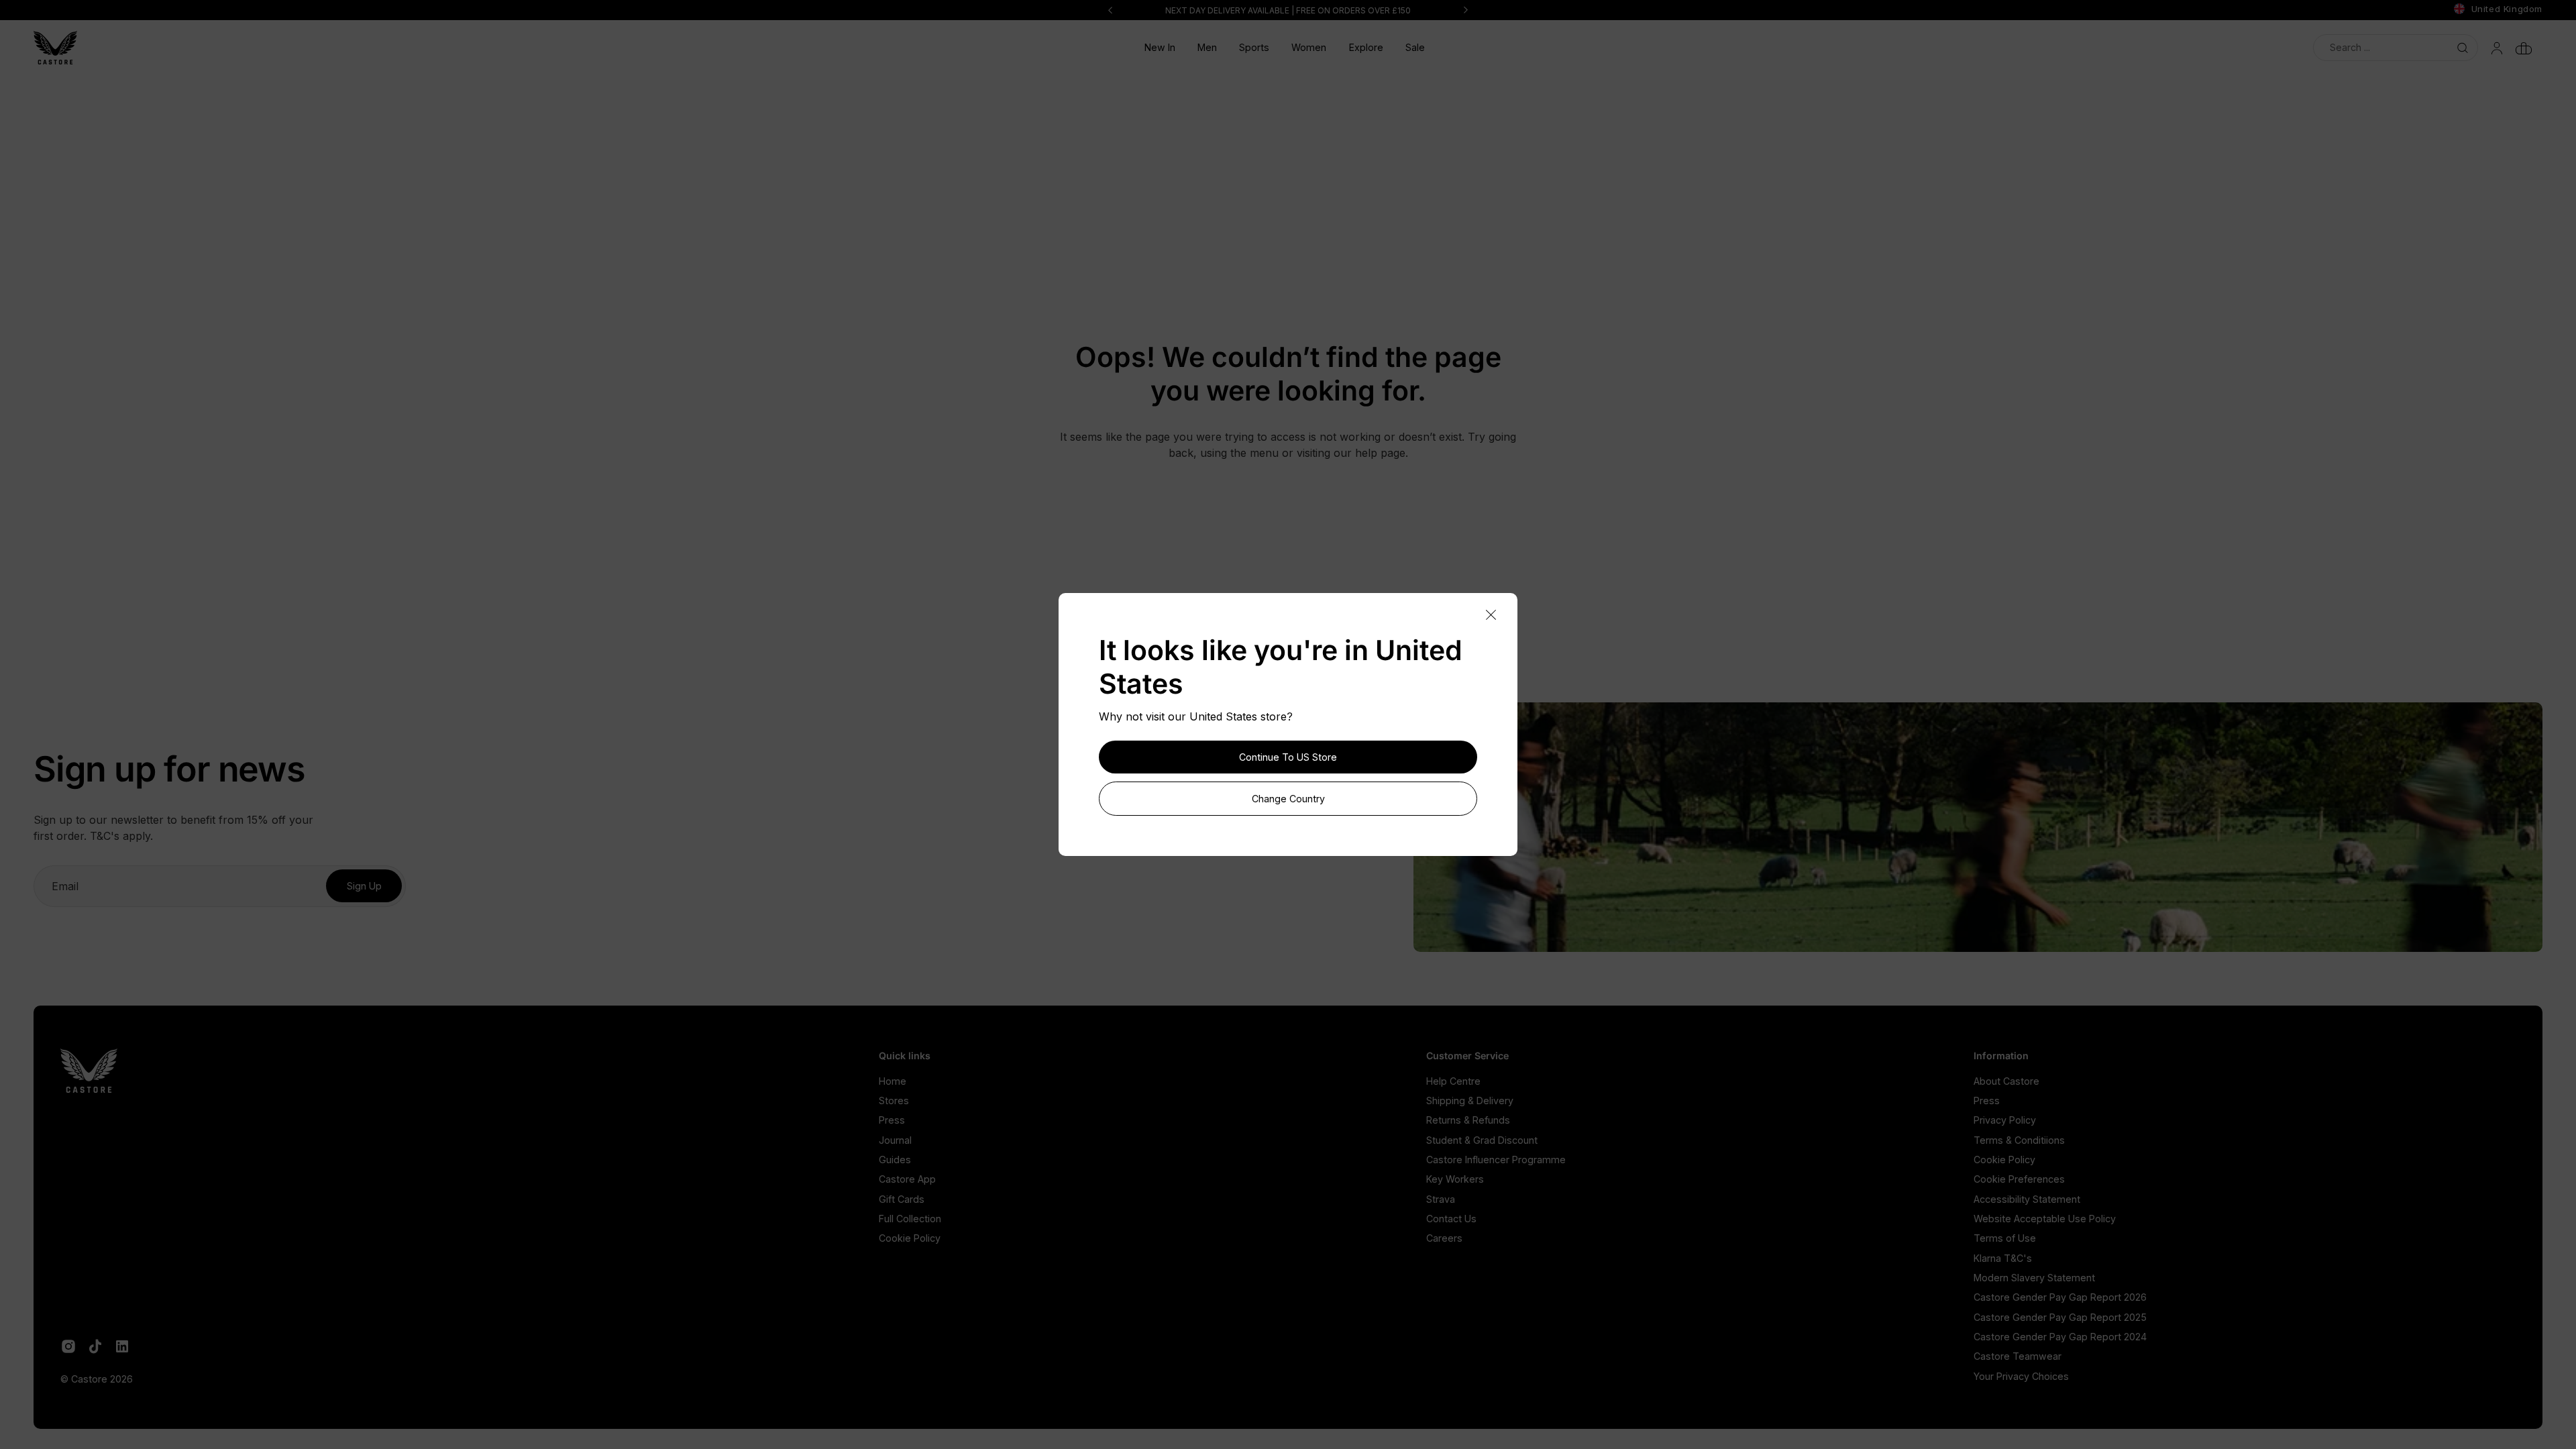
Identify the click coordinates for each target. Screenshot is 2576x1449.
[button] (1207, 48)
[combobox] (2396, 47)
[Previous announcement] (1110, 10)
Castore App (907, 1179)
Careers (1444, 1238)
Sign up (364, 886)
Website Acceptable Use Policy (2045, 1219)
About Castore (2006, 1081)
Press (892, 1120)
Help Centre (1453, 1081)
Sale (1415, 47)
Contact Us (1451, 1219)
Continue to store (1288, 757)
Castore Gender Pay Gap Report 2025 (2060, 1317)
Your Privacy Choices (2021, 1376)
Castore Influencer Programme (1496, 1160)
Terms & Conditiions (2019, 1140)
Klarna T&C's (2003, 1258)
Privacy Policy (2005, 1120)
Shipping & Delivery (1470, 1101)
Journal (895, 1140)
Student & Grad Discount (1482, 1140)
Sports (1254, 47)
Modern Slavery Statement (2034, 1278)
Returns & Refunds (1468, 1120)
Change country (1288, 799)
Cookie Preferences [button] (2019, 1179)
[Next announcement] (1466, 10)
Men (1207, 47)
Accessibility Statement (2027, 1199)
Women (1309, 47)
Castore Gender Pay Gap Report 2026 (2060, 1297)
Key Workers (1455, 1179)
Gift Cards (902, 1199)
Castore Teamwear (2018, 1356)
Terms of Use (2005, 1238)
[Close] (1491, 615)
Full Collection (910, 1219)
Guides (895, 1160)
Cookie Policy (910, 1238)
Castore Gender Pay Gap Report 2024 (2060, 1337)
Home (893, 1081)
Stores (894, 1101)
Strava (1441, 1199)
